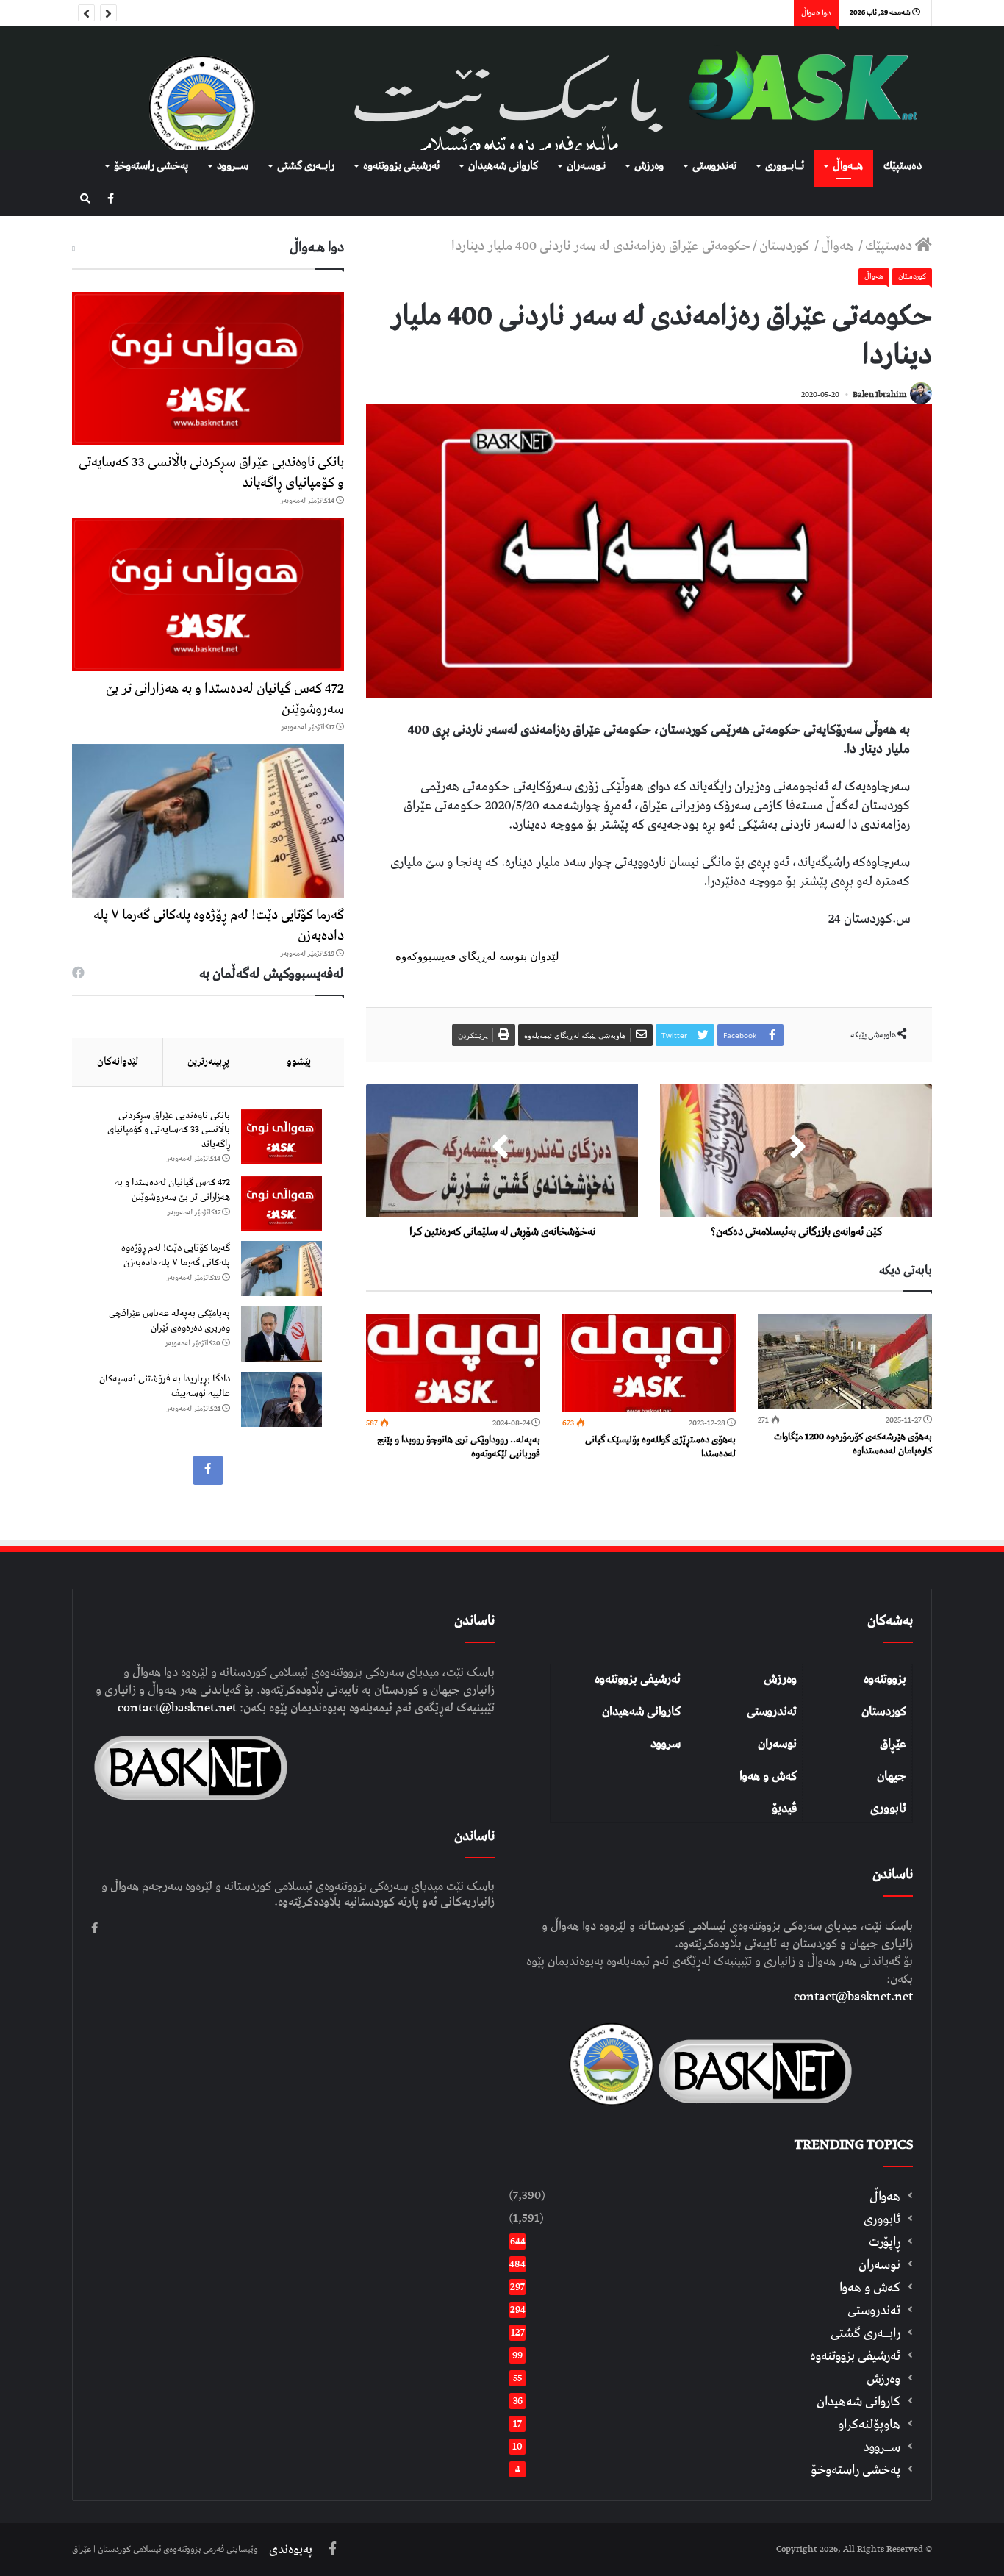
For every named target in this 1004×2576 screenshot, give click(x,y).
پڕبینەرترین (208, 1062)
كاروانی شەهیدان (503, 166)
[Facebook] (111, 200)
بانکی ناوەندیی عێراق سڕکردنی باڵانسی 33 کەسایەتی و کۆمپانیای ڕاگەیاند (211, 472)
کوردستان (884, 1711)
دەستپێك (903, 166)
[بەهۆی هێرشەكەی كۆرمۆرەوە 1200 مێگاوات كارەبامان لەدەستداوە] (845, 1362)
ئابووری (888, 1808)
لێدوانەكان (118, 1062)
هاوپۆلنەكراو (869, 2424)
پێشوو (299, 1062)
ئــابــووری (785, 166)
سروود (666, 1744)
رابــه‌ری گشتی (306, 166)
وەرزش (649, 166)
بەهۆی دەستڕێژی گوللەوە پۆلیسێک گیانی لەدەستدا (660, 1447)
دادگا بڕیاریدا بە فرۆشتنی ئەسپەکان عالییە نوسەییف (165, 1386)
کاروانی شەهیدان (641, 1711)
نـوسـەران (586, 166)
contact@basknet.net (853, 1997)
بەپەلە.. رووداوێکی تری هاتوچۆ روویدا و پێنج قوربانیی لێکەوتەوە (459, 1447)
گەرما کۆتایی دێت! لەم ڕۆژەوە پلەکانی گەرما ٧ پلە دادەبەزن (219, 925)
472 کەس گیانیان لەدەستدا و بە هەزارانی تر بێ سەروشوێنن (225, 699)
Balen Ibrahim (879, 394)
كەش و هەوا (870, 2287)
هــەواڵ (848, 166)
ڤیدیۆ (784, 1808)
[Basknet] (796, 88)
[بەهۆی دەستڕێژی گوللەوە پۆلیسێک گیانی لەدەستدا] (649, 1363)
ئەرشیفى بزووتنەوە (401, 166)
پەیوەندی (291, 2550)
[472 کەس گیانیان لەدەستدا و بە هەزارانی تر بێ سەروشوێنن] (208, 594)
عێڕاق (893, 1744)
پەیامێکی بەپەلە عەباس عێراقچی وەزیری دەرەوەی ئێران (169, 1321)
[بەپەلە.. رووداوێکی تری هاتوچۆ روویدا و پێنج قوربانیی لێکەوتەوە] (453, 1363)
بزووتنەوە (885, 1679)
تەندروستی (714, 166)
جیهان (892, 1776)
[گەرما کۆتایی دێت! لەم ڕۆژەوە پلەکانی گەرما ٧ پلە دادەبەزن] (208, 821)
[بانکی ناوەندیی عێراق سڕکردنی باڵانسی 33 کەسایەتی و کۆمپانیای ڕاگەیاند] (208, 369)
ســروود (233, 166)
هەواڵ (839, 246)
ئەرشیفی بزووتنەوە (638, 1679)
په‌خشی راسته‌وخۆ (151, 166)
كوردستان (786, 246)
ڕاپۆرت (885, 2242)
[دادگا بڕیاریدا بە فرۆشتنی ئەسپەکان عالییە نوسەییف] (282, 1399)
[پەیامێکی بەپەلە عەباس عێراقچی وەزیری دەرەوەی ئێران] (282, 1334)
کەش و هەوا (768, 1776)
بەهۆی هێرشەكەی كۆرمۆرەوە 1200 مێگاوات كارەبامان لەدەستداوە (853, 1444)
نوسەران (777, 1744)
